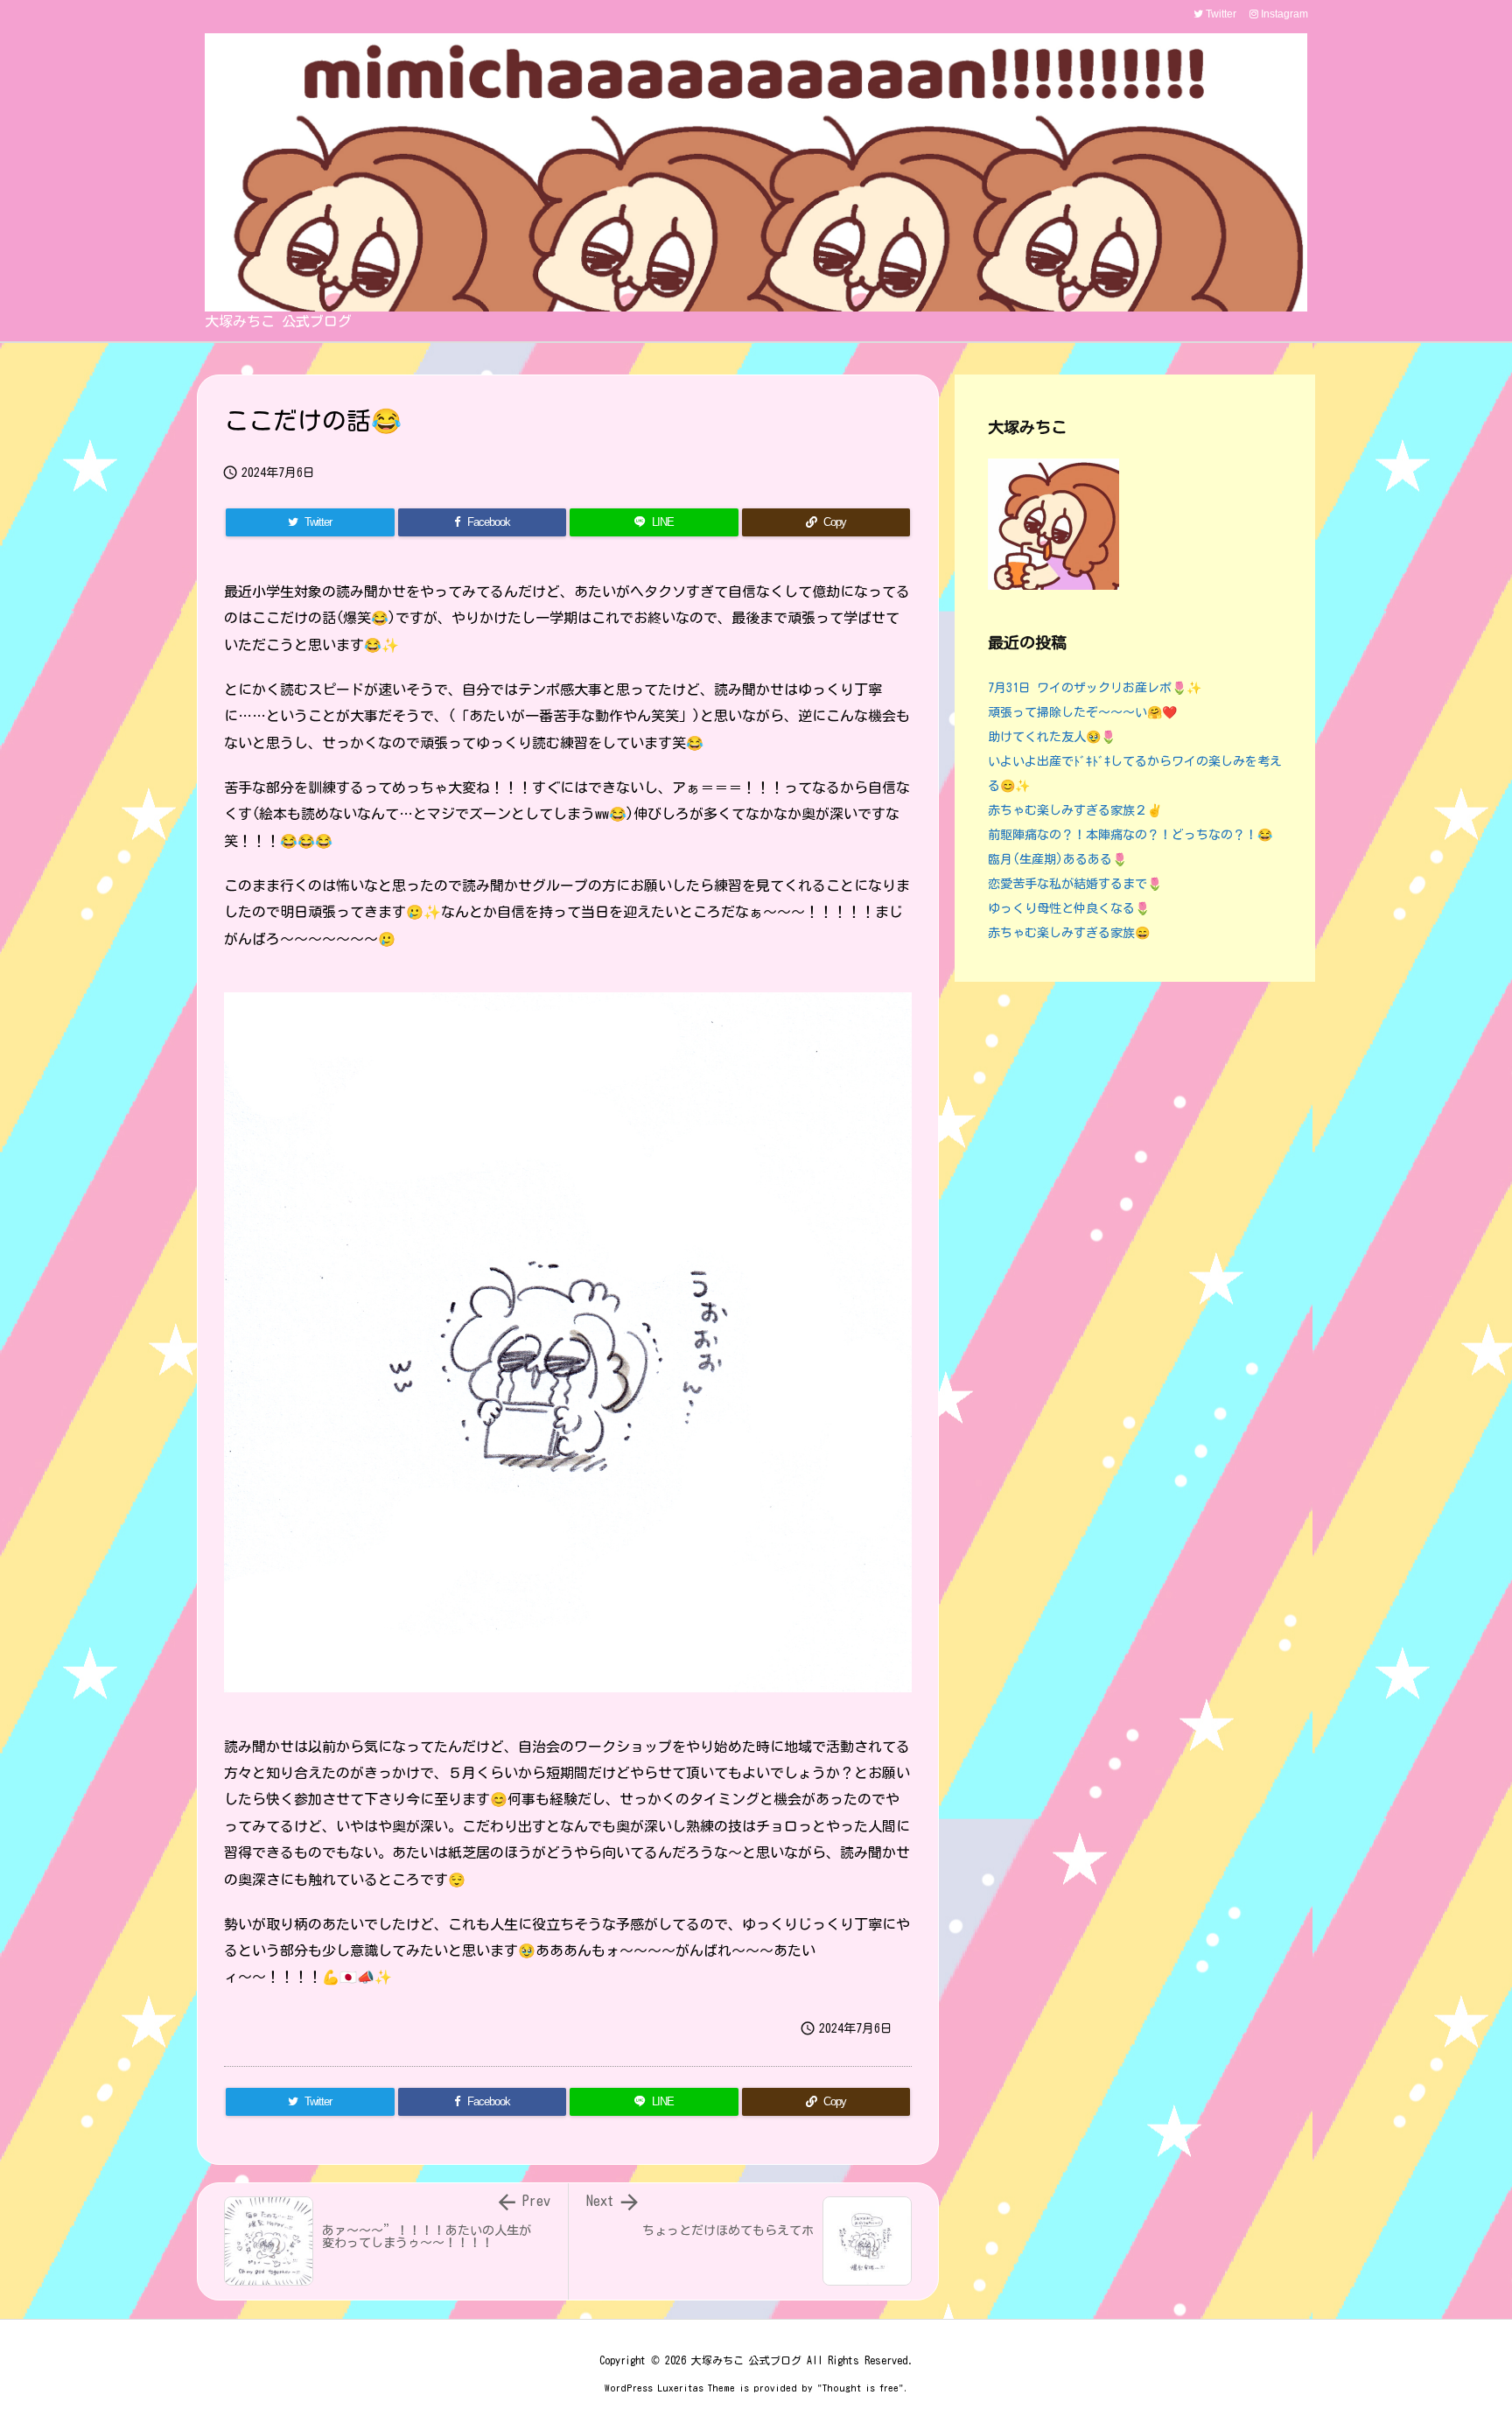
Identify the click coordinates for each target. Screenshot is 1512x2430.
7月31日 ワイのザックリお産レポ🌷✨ (1095, 688)
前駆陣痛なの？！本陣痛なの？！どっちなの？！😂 (1130, 835)
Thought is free (861, 2388)
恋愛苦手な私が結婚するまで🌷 (1075, 884)
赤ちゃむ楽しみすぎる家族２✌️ (1075, 810)
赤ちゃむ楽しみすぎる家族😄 (1069, 933)
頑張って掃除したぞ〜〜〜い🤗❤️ (1082, 712)
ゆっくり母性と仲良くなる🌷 (1069, 908)
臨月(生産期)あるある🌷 (1057, 859)
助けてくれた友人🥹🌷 (1052, 737)
